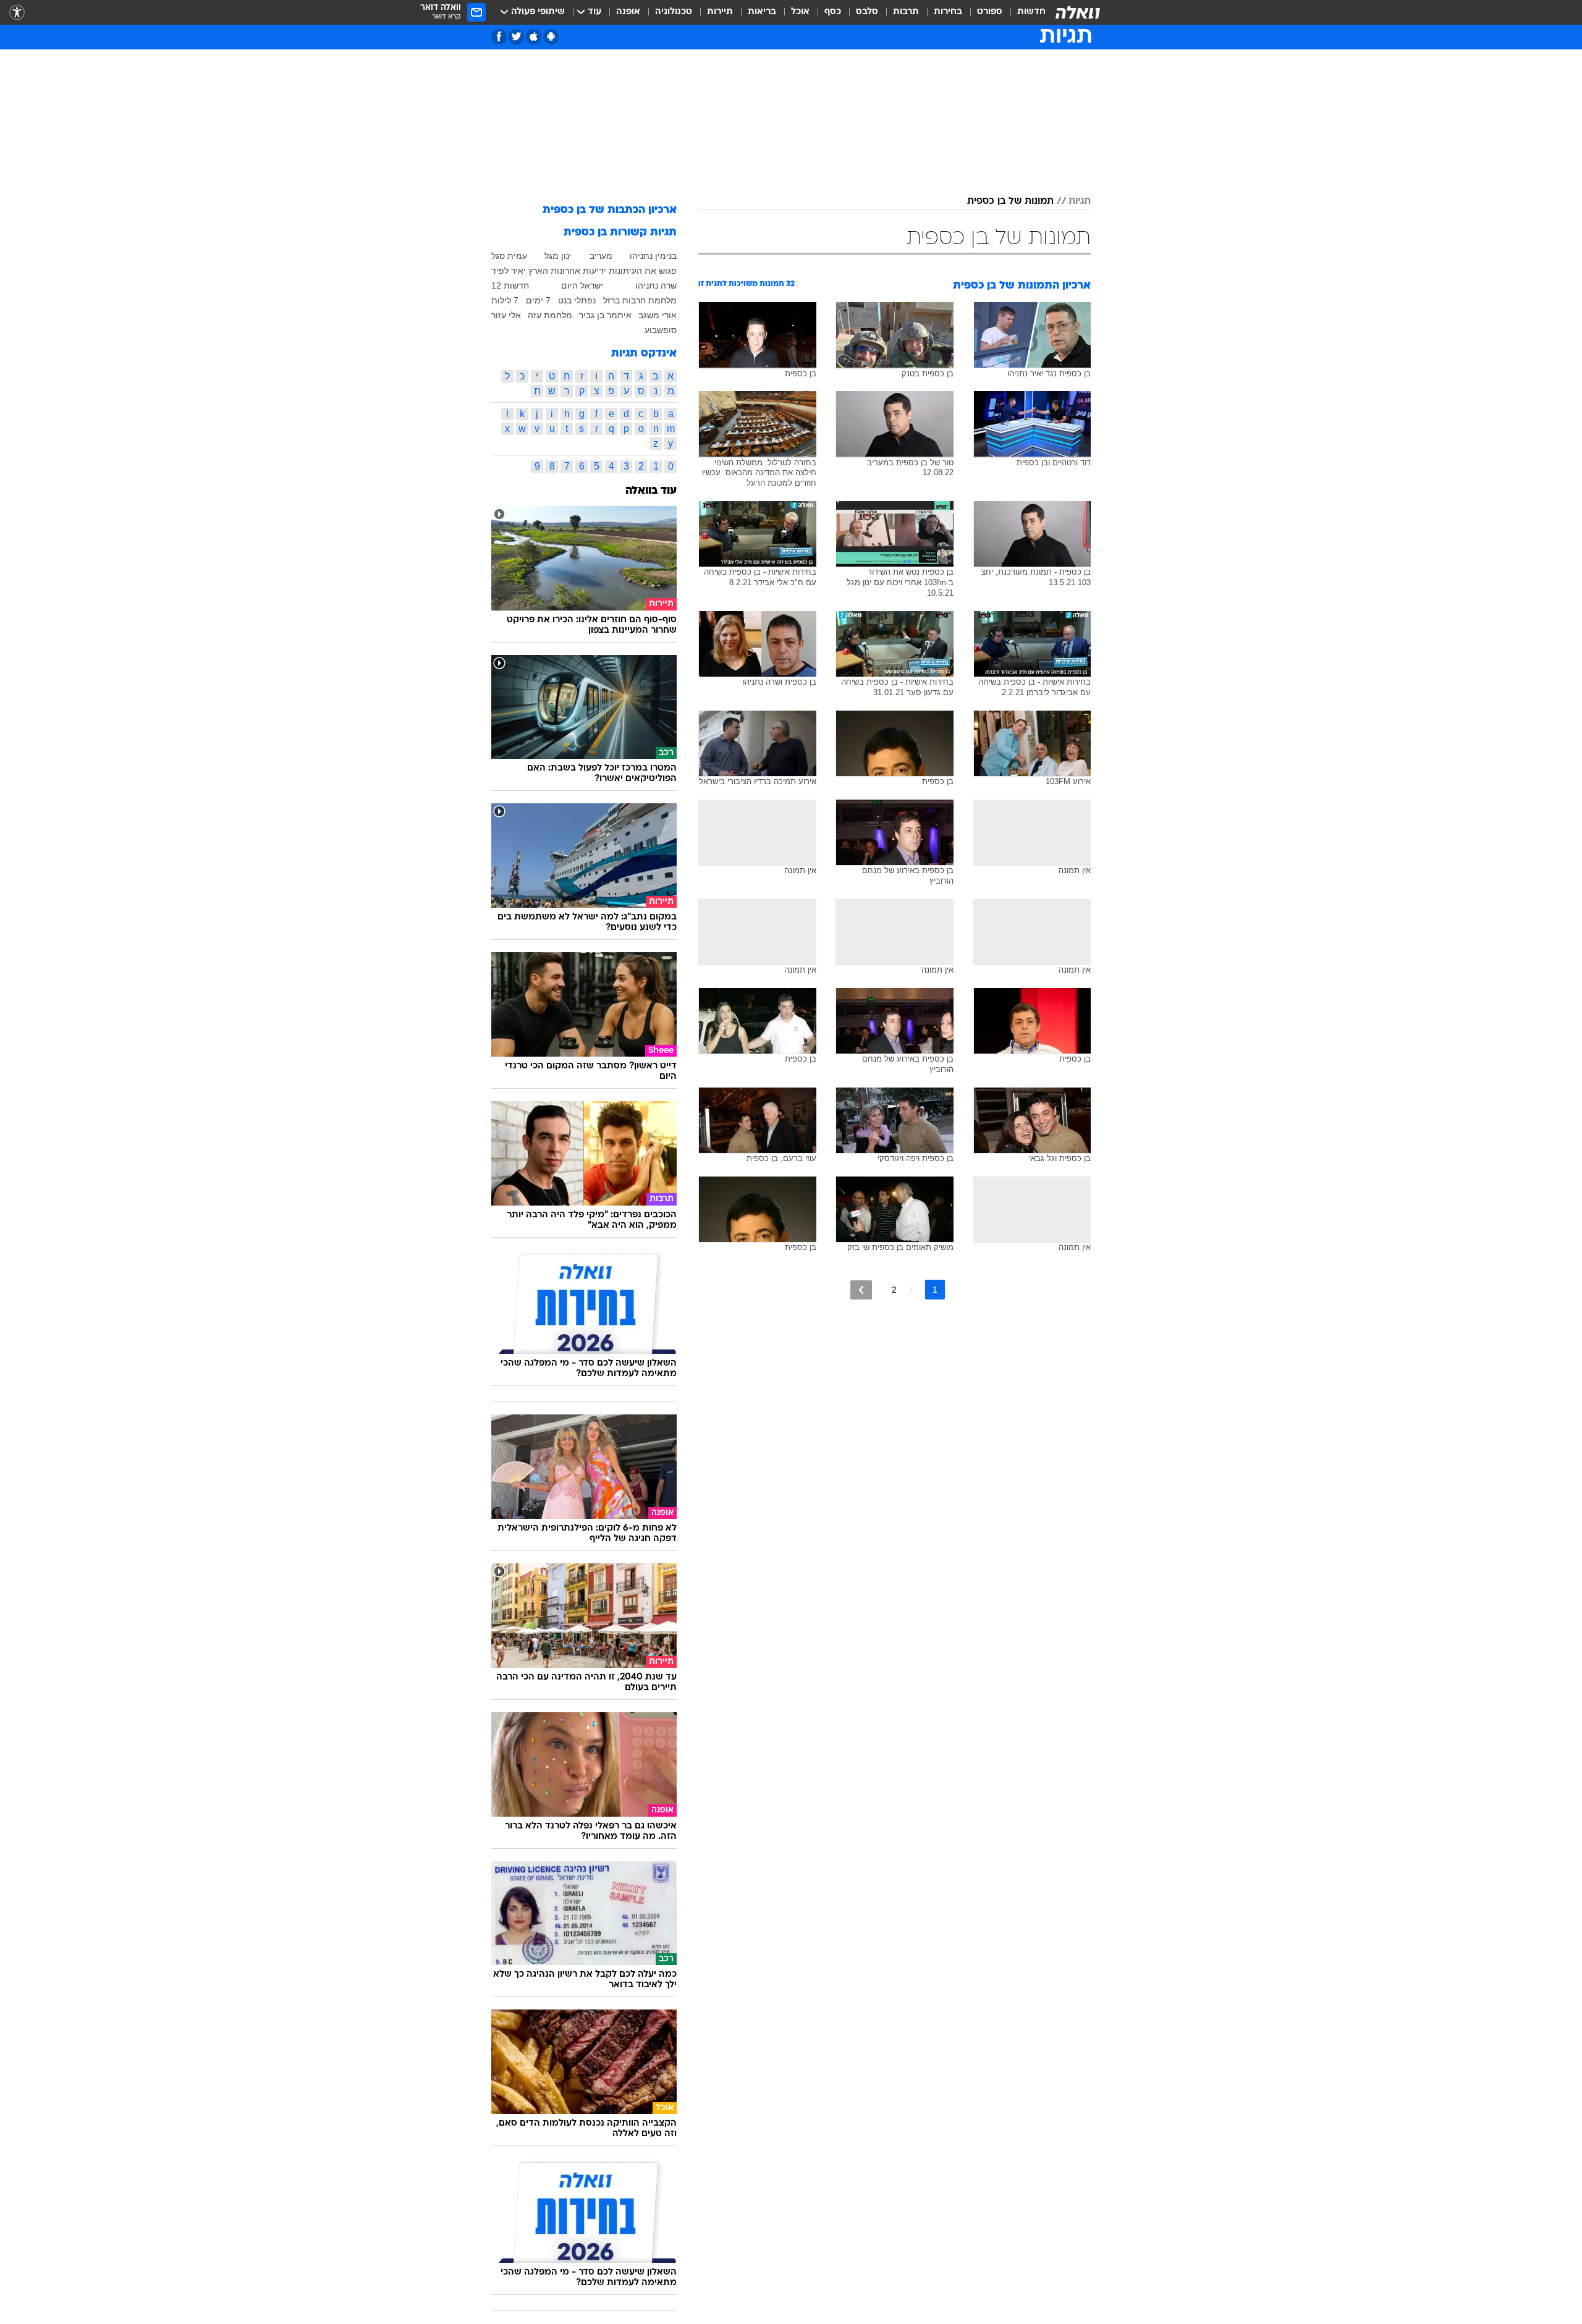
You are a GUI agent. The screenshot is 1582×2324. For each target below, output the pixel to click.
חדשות (1031, 12)
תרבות (906, 12)
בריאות (762, 12)
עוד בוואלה (651, 491)
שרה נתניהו (656, 285)
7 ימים (538, 300)
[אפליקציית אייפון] (534, 37)
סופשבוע (661, 330)
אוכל (800, 12)
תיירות (720, 12)
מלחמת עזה (550, 315)
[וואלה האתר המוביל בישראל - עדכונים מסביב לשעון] (1078, 12)
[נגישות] (17, 13)
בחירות (948, 12)
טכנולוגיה (674, 12)
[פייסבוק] (499, 37)
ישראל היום (582, 285)
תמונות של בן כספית (1010, 201)
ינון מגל (558, 256)
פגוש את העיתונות (643, 271)
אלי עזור (506, 315)
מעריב (601, 256)
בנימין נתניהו (653, 256)
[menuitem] (1024, 12)
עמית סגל (509, 256)
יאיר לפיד (509, 271)
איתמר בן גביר (605, 315)
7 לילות (505, 300)
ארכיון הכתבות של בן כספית (610, 210)
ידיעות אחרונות (578, 271)
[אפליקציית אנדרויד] (551, 37)
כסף (833, 12)
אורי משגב (658, 315)
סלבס (867, 12)
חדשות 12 (510, 285)
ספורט (990, 12)
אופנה (628, 12)
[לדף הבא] (861, 1290)
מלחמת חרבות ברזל (640, 300)
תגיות (1080, 201)
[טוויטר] (516, 37)
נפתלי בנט (577, 300)
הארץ (538, 271)
